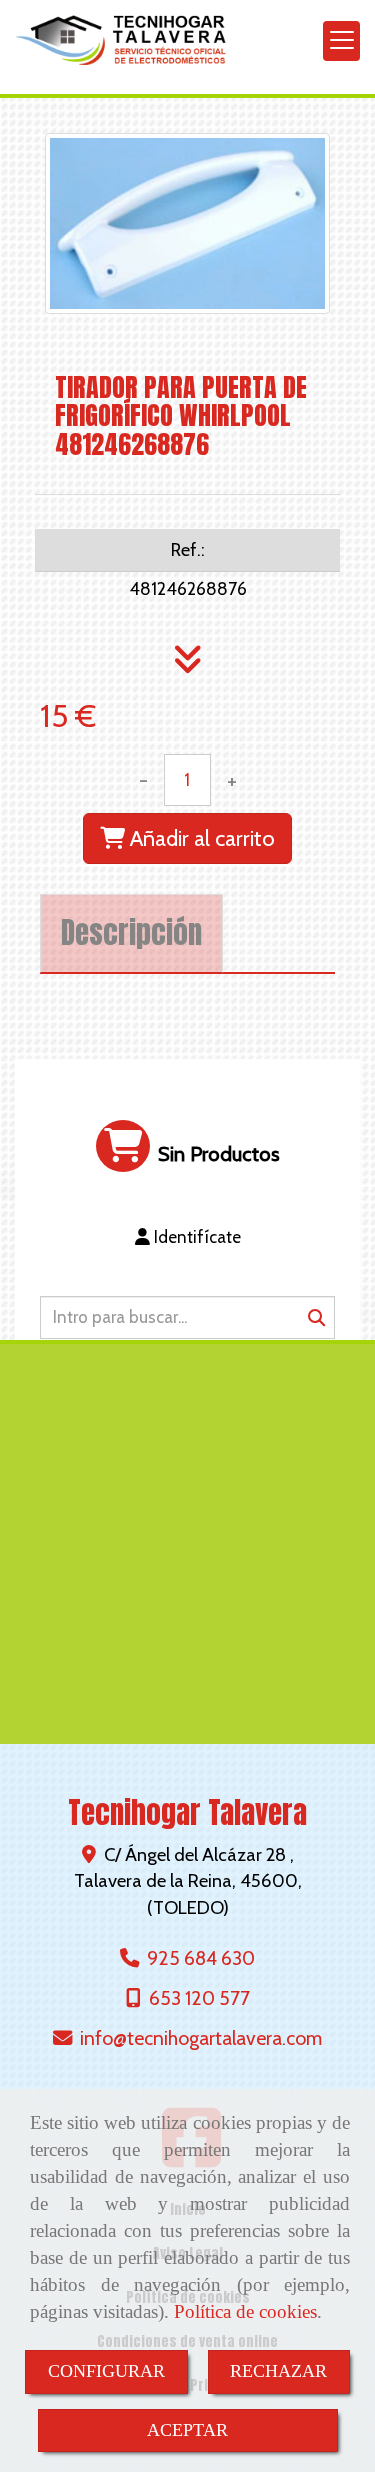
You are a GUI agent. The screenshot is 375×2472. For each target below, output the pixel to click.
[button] (187, 1237)
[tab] (131, 933)
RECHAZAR (278, 2371)
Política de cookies (245, 2311)
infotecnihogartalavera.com (201, 2038)
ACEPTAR (187, 2430)
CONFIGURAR (106, 2371)
